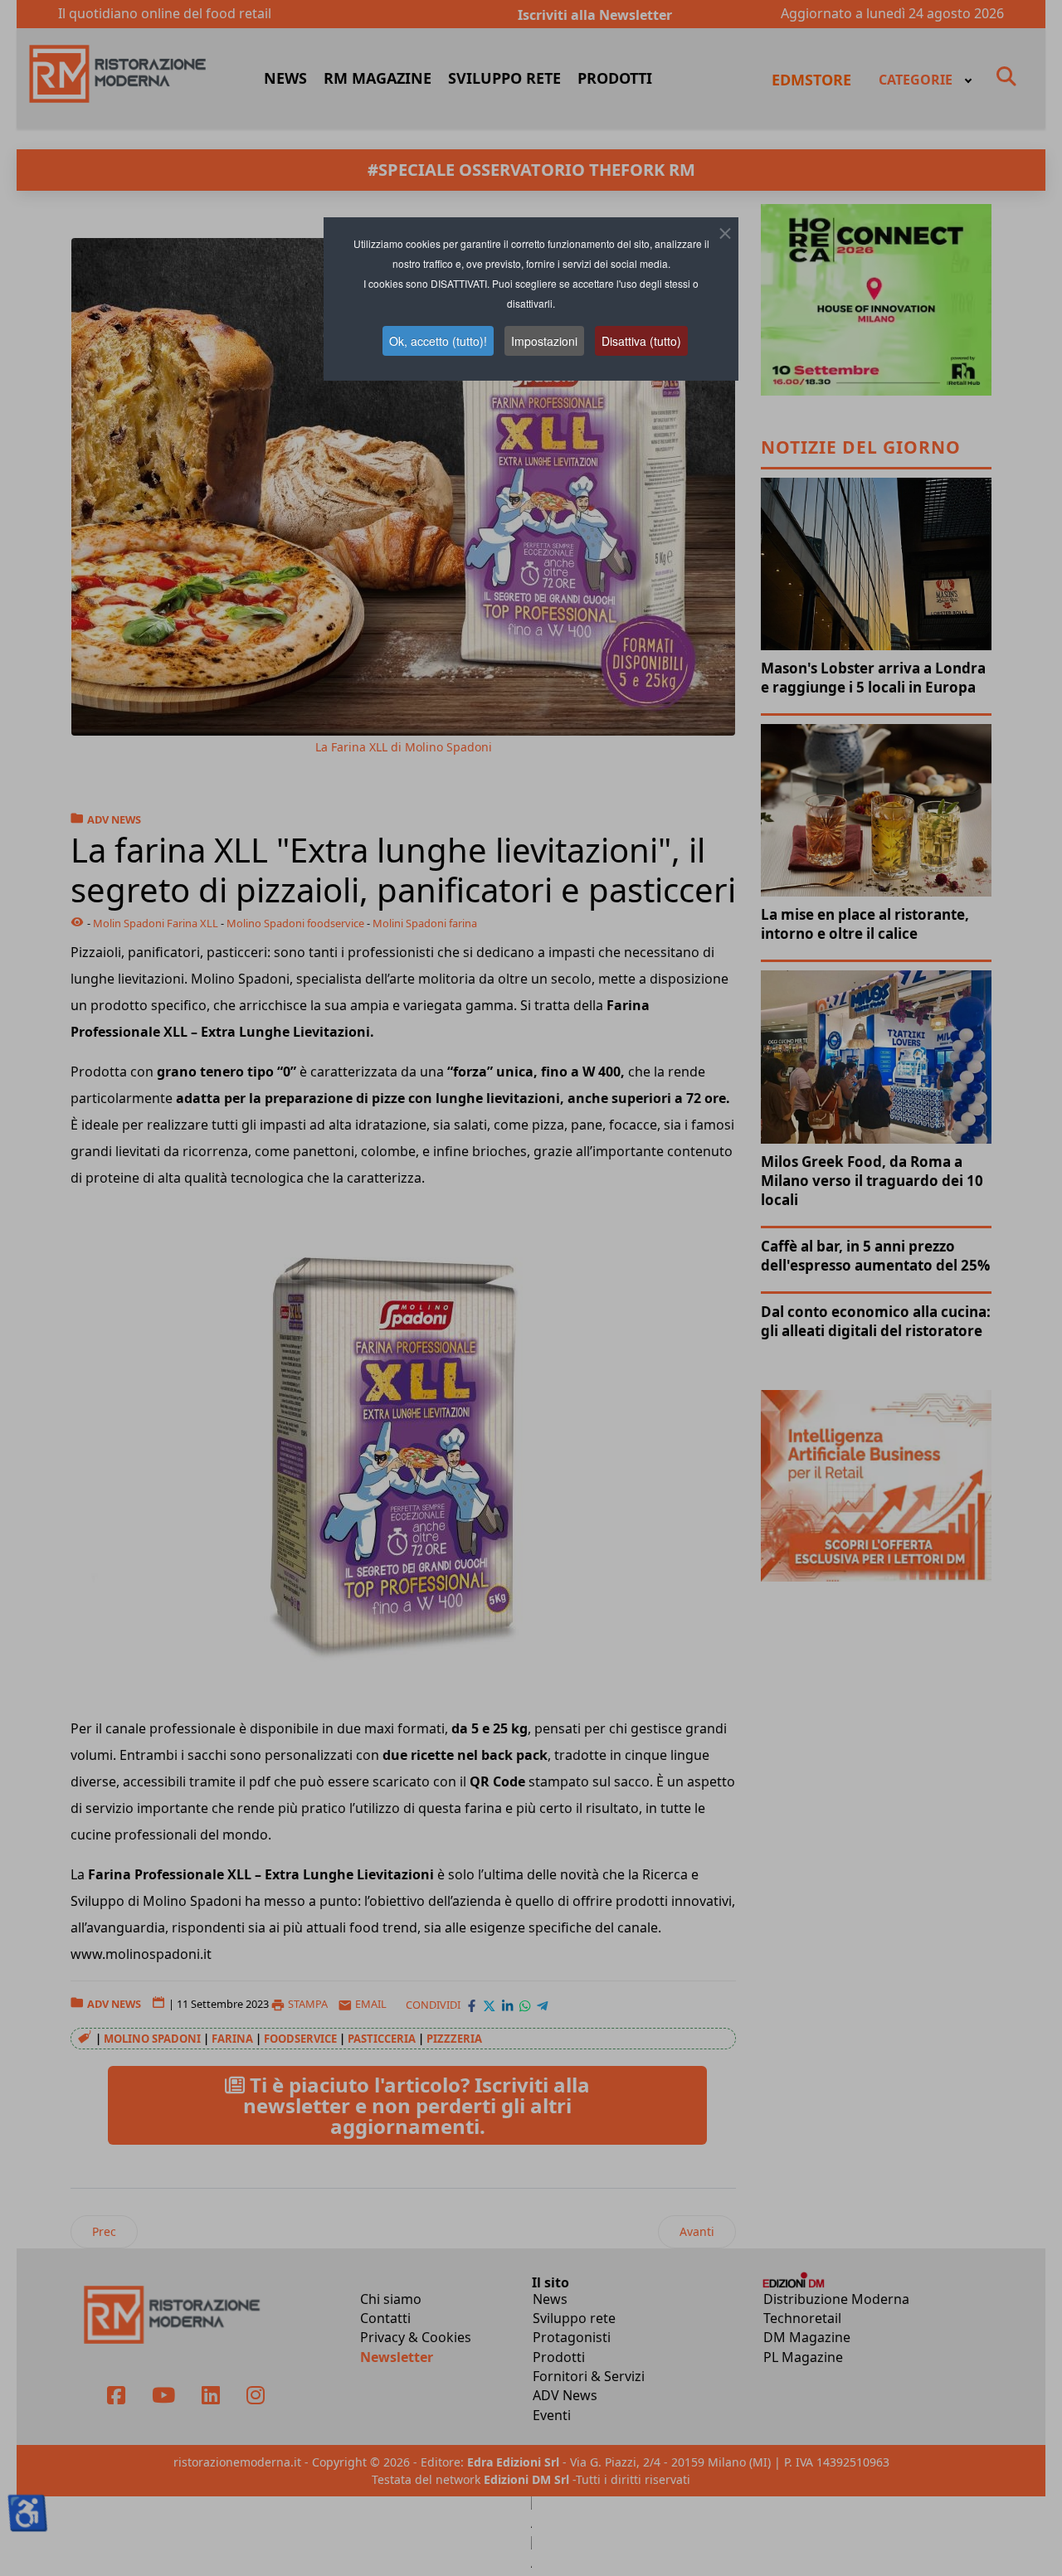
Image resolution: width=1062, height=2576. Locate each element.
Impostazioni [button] (544, 341)
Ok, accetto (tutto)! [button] (438, 341)
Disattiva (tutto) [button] (641, 341)
